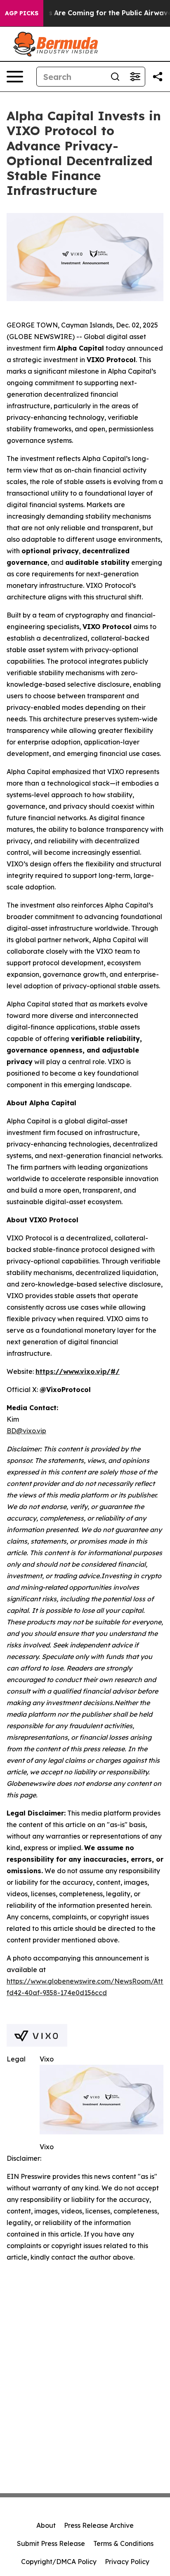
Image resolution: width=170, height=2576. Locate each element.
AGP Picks (22, 13)
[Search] (115, 77)
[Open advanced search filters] (135, 77)
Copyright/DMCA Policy (59, 2562)
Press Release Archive (99, 2525)
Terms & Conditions (123, 2543)
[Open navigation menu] (15, 77)
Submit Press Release (51, 2543)
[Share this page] (158, 77)
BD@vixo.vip (26, 1431)
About (46, 2525)
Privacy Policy (127, 2562)
